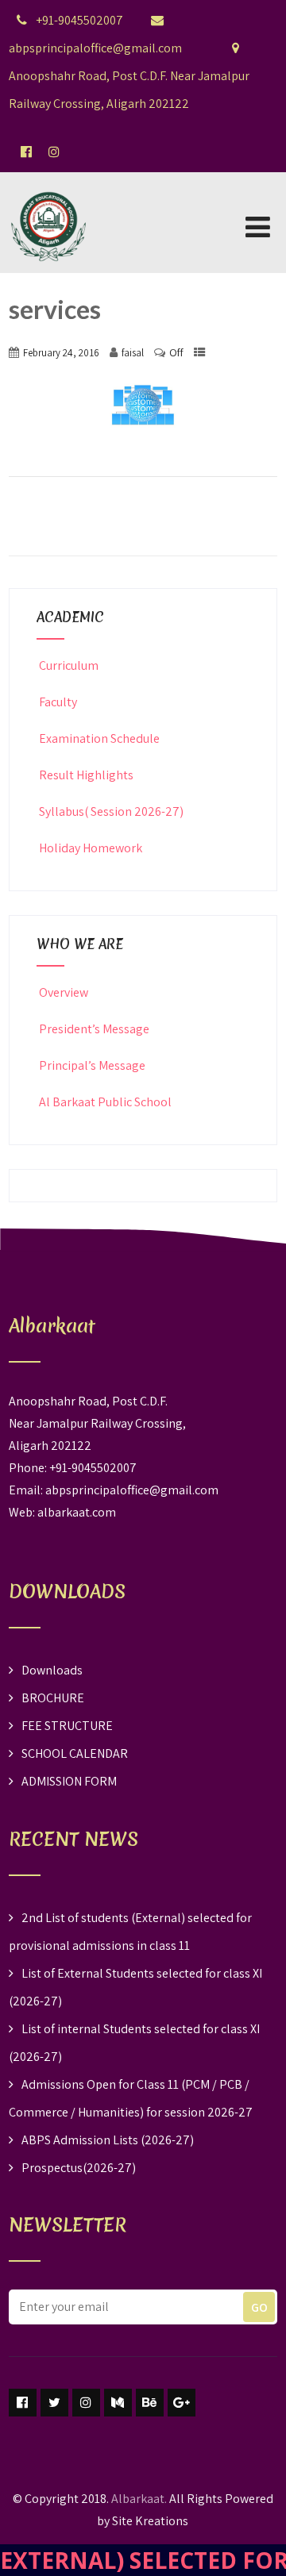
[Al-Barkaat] (48, 182)
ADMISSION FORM (69, 1781)
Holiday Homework (91, 848)
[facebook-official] (26, 152)
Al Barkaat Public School (105, 1102)
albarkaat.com (77, 1512)
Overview (64, 992)
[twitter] (54, 2403)
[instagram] (86, 2403)
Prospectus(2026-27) (79, 2168)
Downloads (52, 1670)
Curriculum (69, 665)
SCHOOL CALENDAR (75, 1753)
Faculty (58, 702)
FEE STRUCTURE (67, 1726)
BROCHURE (53, 1698)
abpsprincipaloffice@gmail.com (132, 1490)
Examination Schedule (99, 738)
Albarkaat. (139, 2499)
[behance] (150, 2403)
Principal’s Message (92, 1065)
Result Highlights (86, 775)
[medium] (118, 2403)
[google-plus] (182, 2403)
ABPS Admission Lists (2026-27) (108, 2140)
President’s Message (94, 1029)
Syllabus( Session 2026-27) (111, 811)
